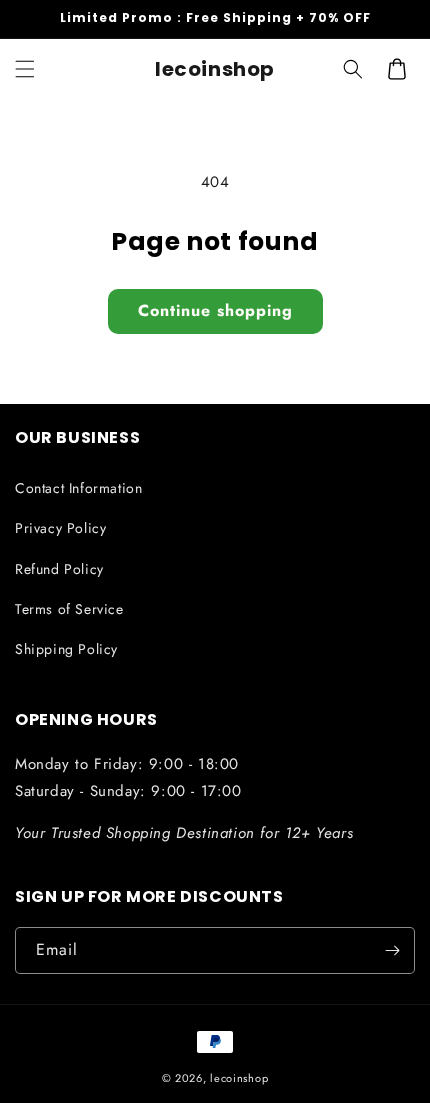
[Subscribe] (392, 950)
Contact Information (78, 488)
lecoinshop (239, 1078)
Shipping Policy (66, 649)
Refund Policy (59, 569)
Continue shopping (215, 310)
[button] (25, 69)
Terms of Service (69, 609)
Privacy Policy (60, 528)
